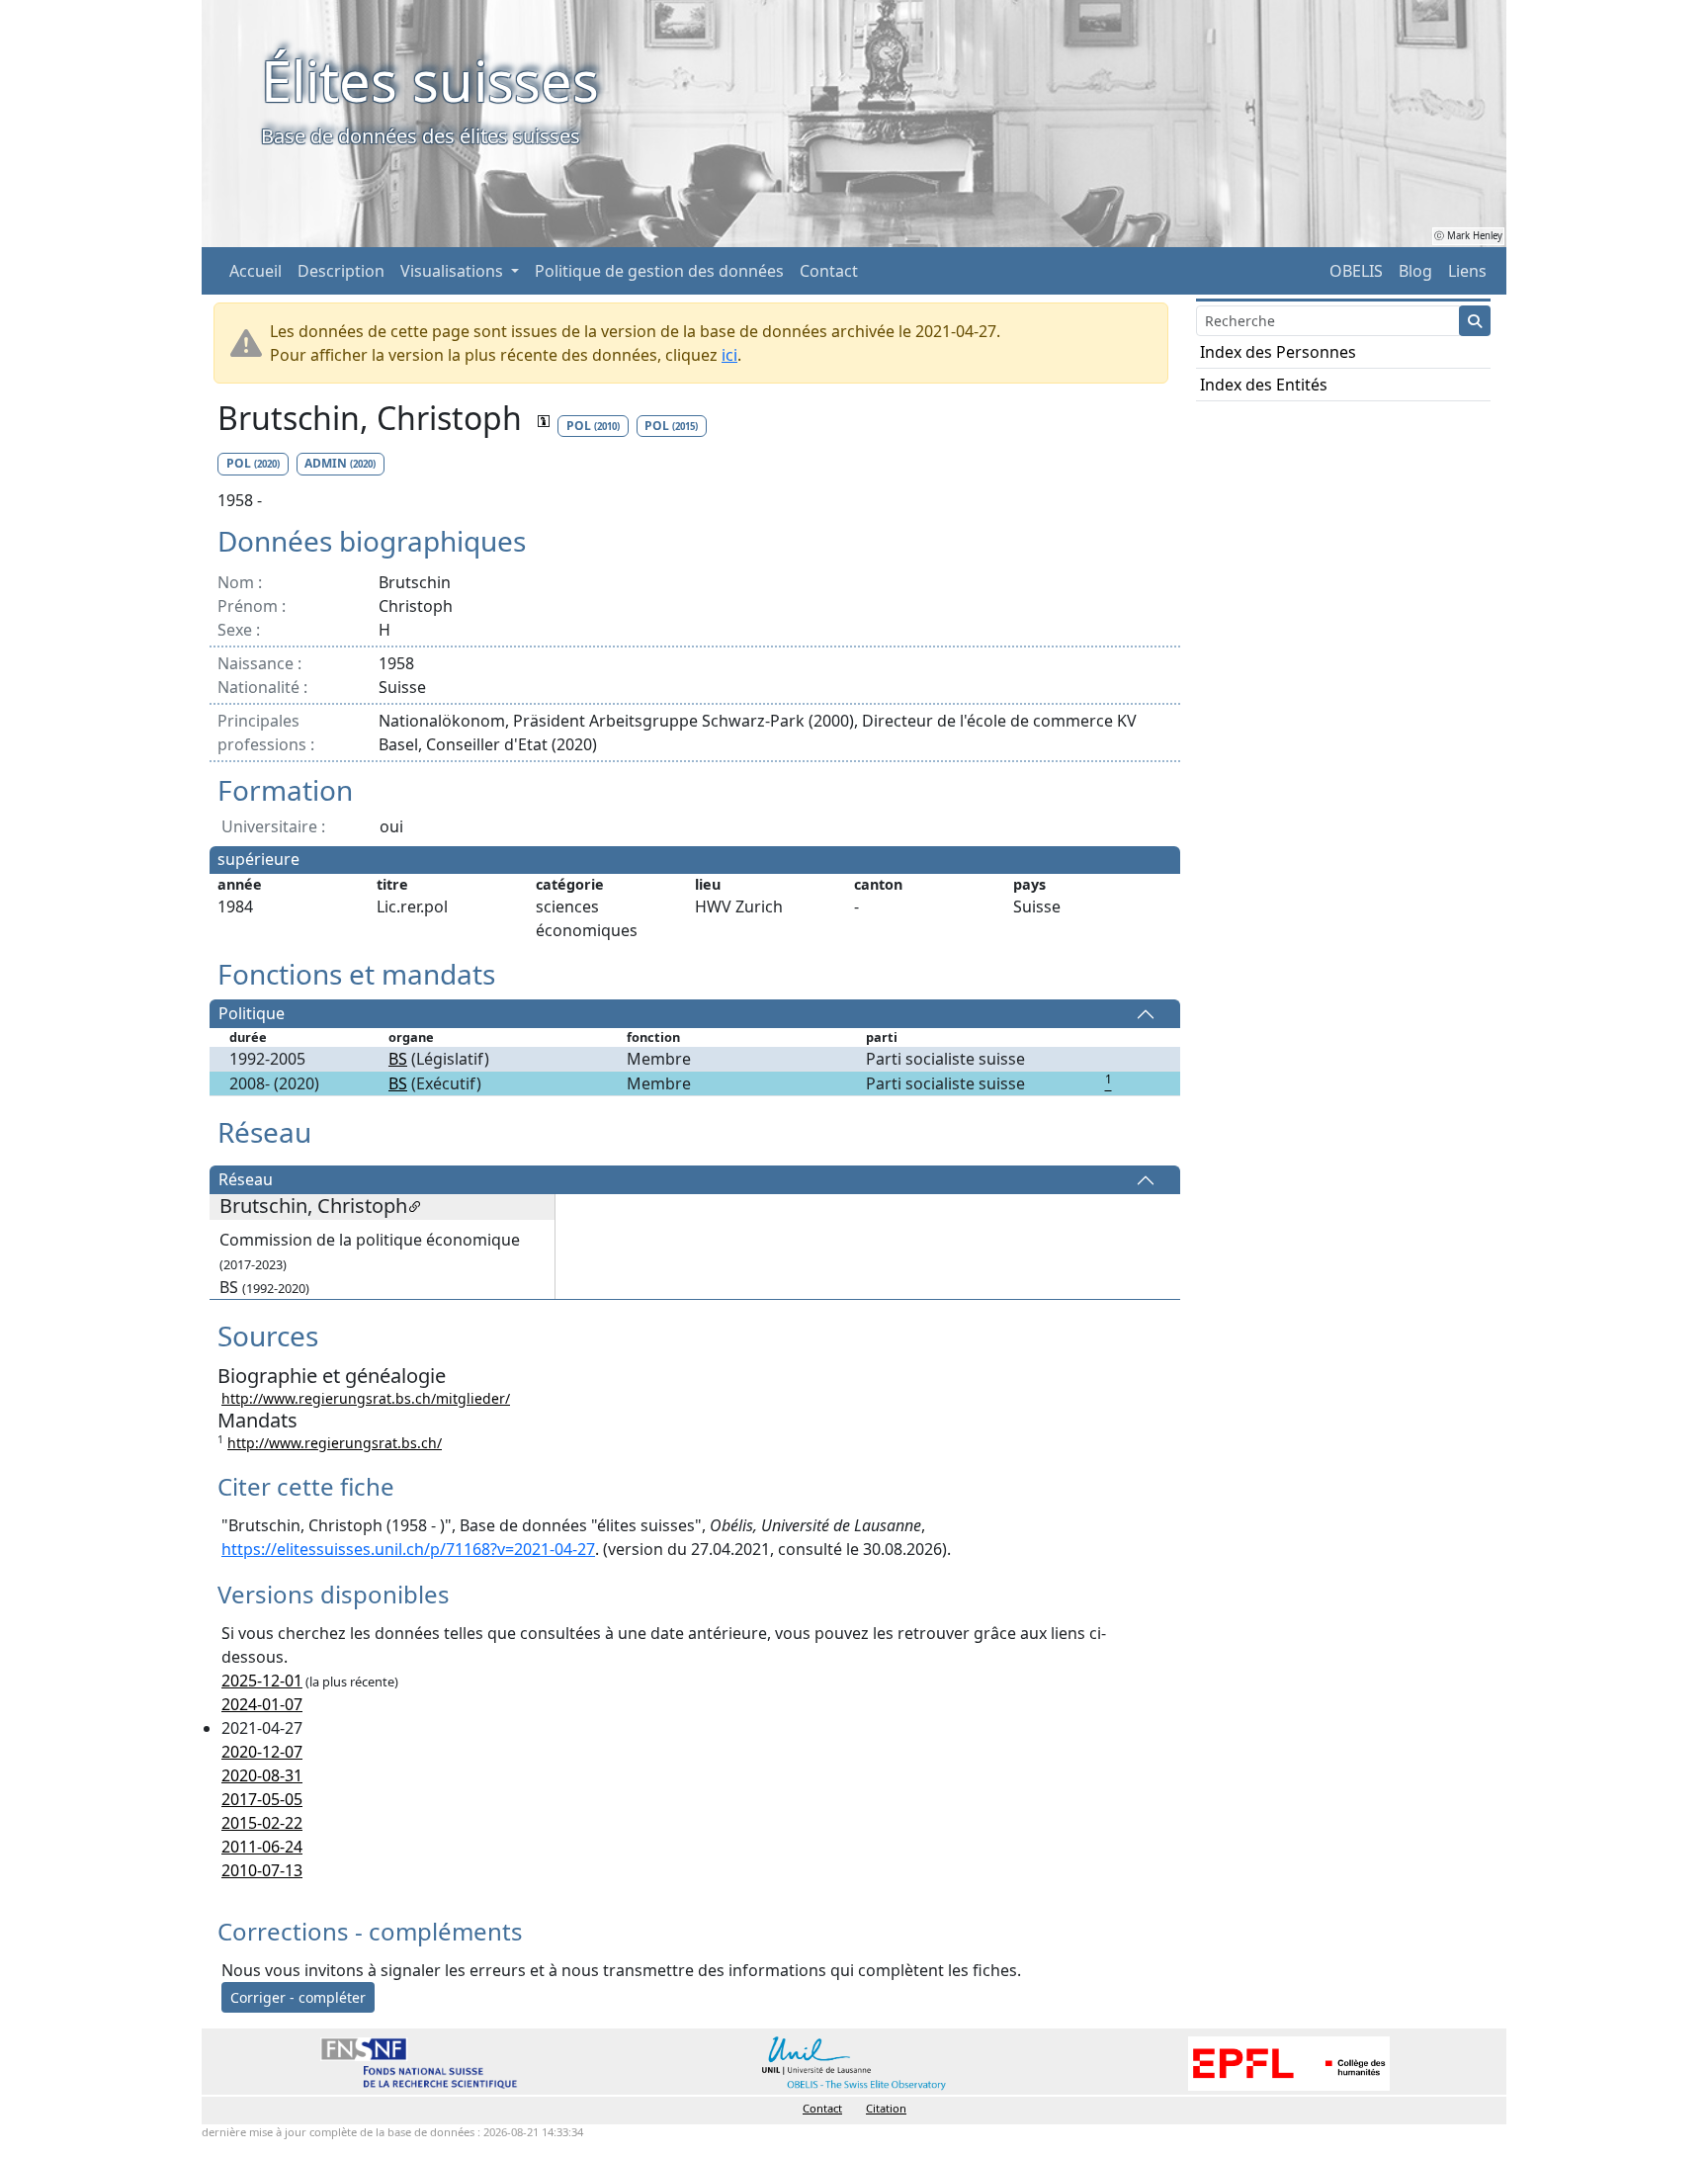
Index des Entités (1264, 385)
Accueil (256, 271)
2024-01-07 (262, 1704)
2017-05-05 (262, 1799)
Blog (1415, 271)
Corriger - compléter (298, 1997)
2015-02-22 (262, 1823)
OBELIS (1356, 271)
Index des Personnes (1278, 352)
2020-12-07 (262, 1752)
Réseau (246, 1180)
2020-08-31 (262, 1775)
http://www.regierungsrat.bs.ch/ (335, 1443)
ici (729, 355)
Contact (829, 271)
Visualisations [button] (454, 271)
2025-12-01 (262, 1681)
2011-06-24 (262, 1847)
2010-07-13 (262, 1870)
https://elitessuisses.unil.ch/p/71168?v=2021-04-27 (408, 1549)
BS (398, 1059)
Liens (1467, 271)
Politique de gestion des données (659, 271)
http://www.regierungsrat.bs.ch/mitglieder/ (366, 1398)
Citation (886, 2108)
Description (341, 271)
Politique (252, 1014)
